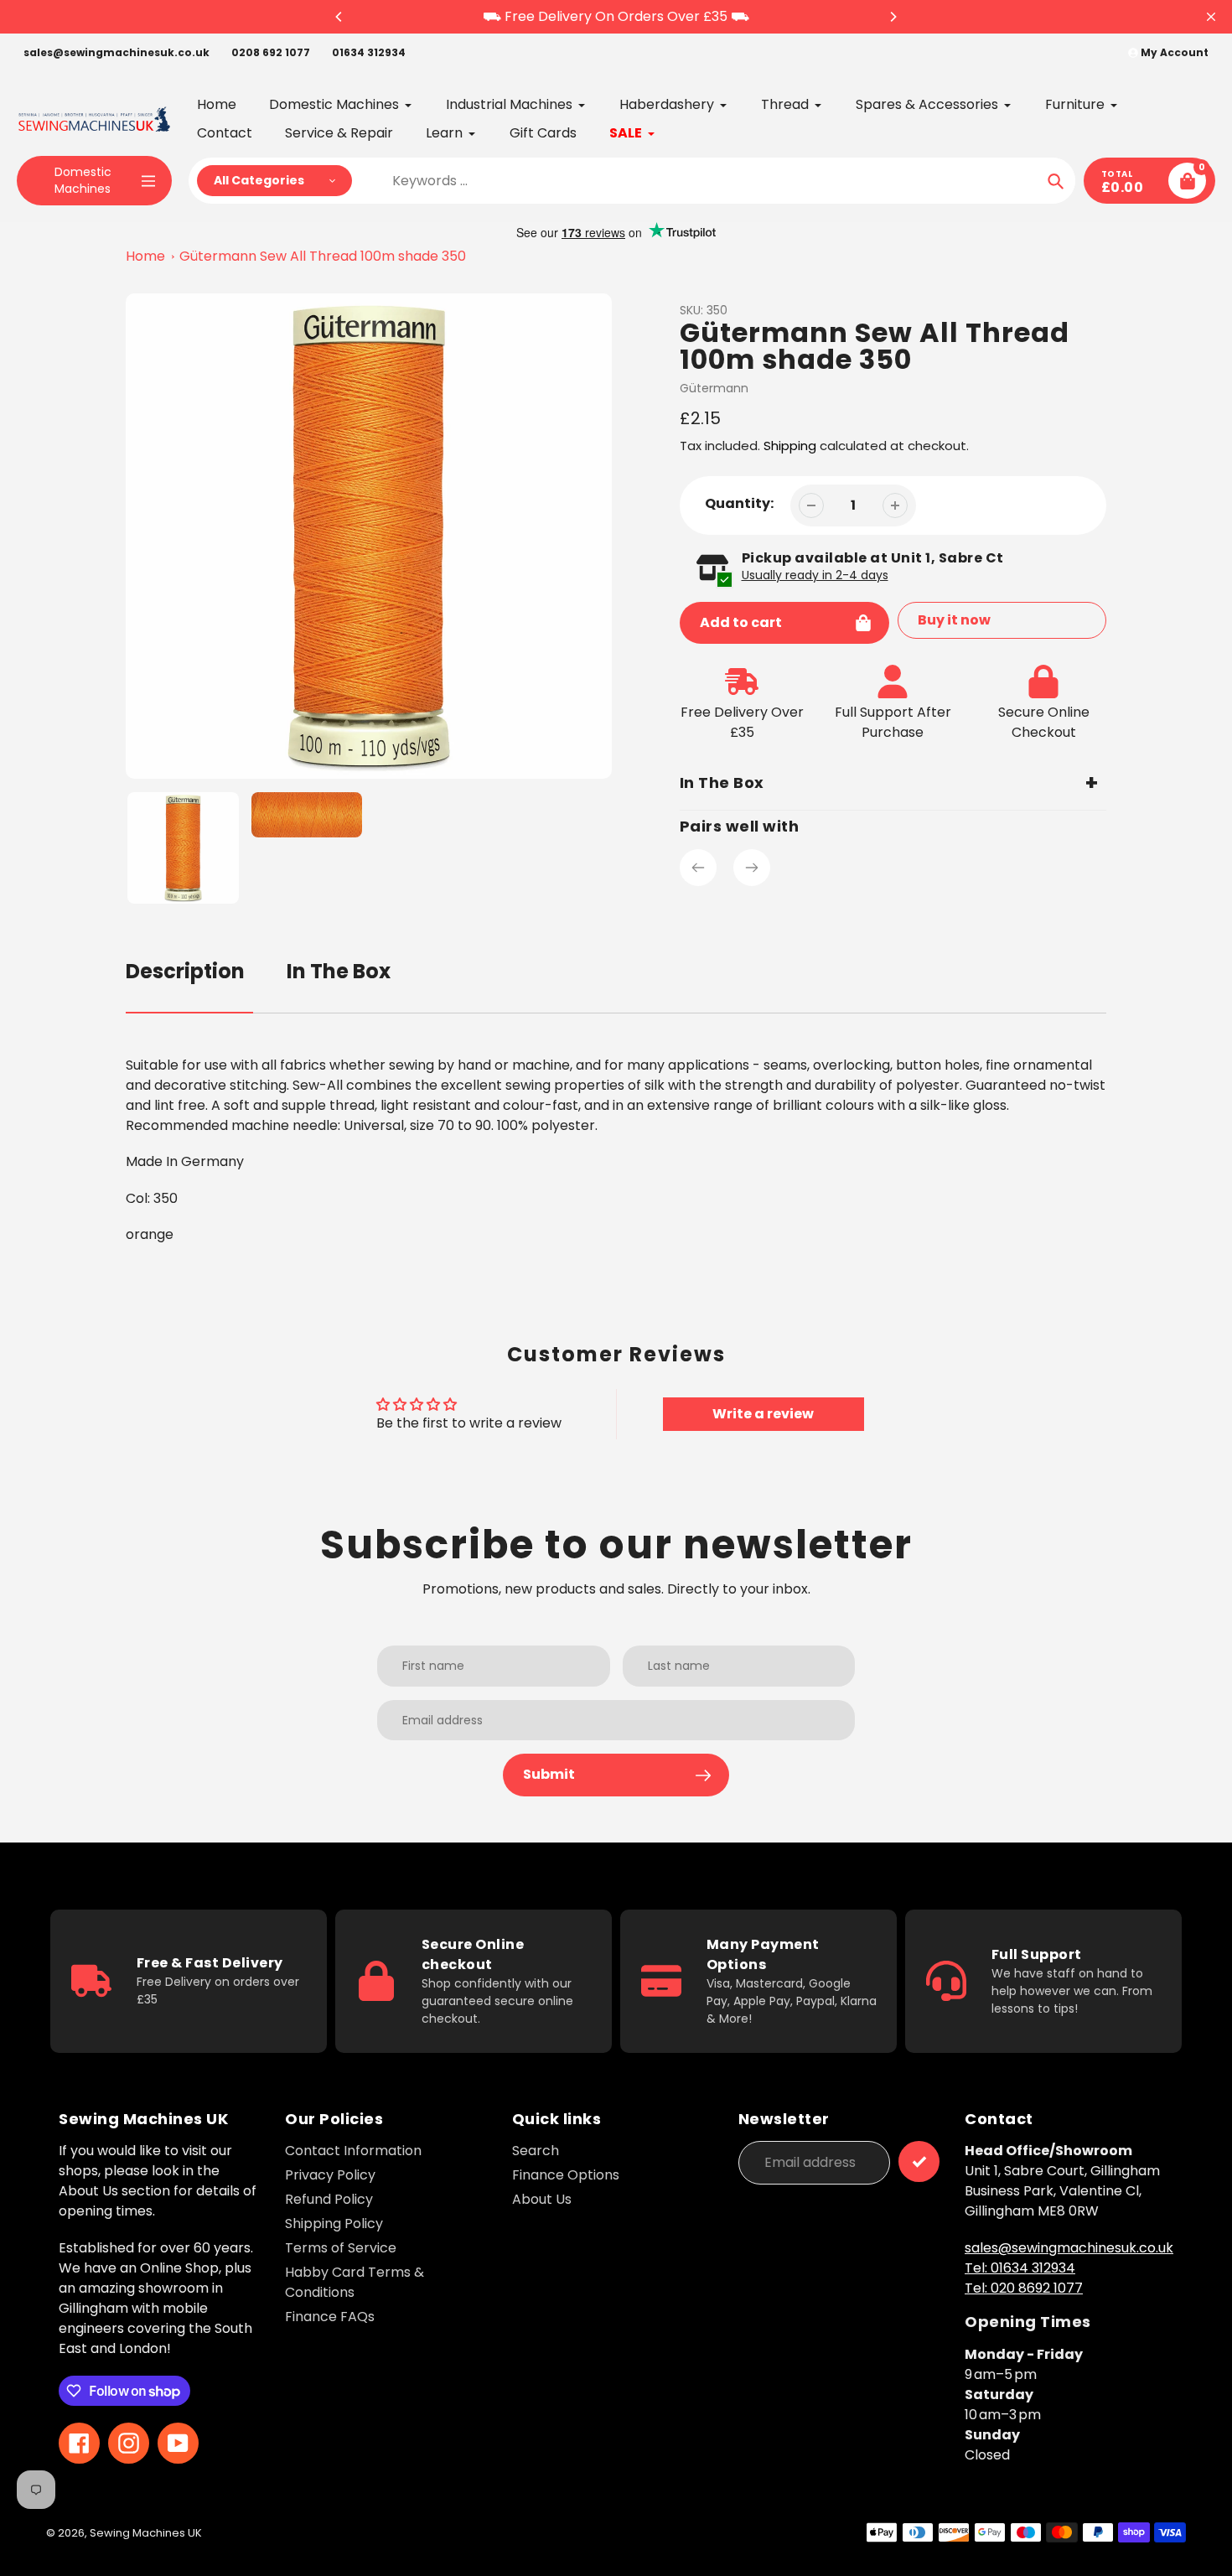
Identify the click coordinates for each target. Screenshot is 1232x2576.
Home (145, 256)
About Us (542, 2199)
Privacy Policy (330, 2175)
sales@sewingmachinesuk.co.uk (116, 52)
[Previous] (339, 17)
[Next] (893, 17)
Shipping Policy (334, 2224)
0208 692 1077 (271, 52)
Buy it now (954, 620)
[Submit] (919, 2161)
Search (536, 2151)
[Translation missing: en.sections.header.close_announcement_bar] (1211, 17)
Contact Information (353, 2151)
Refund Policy (329, 2199)
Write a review (763, 1414)
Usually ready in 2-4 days (815, 575)
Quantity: (739, 503)
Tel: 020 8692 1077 (1024, 2288)
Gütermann (714, 388)
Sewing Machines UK (146, 2533)
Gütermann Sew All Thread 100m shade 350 (323, 256)
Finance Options (566, 2175)
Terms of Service (341, 2248)
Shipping (790, 446)
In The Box (339, 971)
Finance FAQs (330, 2317)
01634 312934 (369, 52)
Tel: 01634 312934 (1020, 2268)
